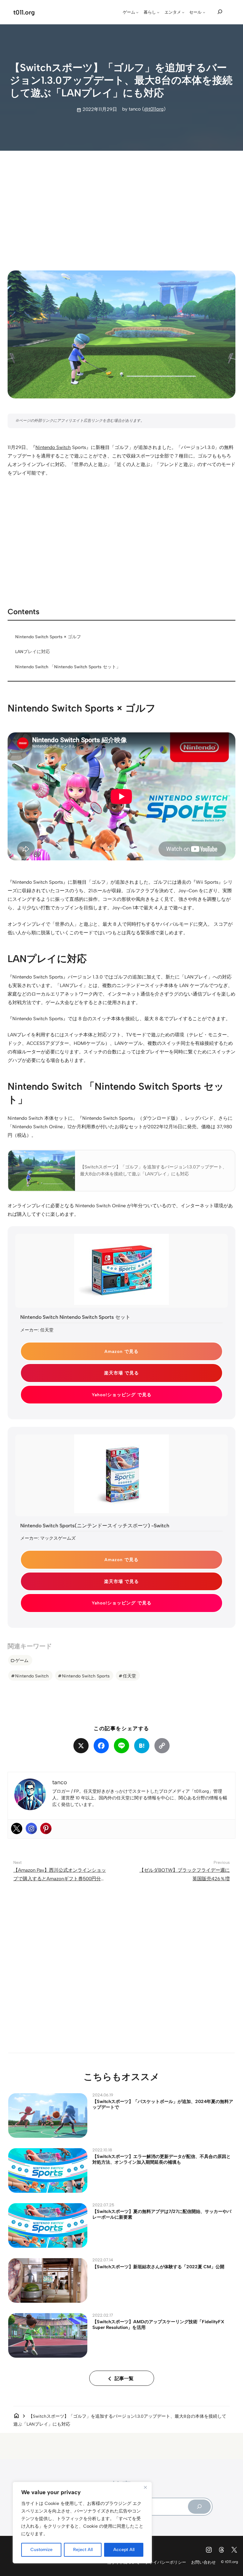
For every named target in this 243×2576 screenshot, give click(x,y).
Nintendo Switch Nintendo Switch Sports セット (75, 1317)
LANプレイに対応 (33, 652)
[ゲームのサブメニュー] (137, 12)
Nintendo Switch (53, 447)
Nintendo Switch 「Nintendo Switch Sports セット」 (68, 667)
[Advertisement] (122, 205)
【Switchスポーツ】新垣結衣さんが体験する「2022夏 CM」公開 (158, 2267)
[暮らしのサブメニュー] (158, 12)
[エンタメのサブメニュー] (183, 12)
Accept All (124, 2550)
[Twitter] (17, 1828)
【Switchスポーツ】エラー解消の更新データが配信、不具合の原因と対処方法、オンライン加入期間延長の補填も (162, 2159)
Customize (41, 2550)
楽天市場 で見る (121, 1373)
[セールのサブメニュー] (204, 12)
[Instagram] (31, 1828)
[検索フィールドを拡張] (220, 12)
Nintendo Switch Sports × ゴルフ (48, 637)
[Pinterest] (46, 1828)
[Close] (145, 2487)
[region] (82, 2523)
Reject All (83, 2550)
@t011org (154, 109)
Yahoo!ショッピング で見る (122, 1395)
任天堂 (129, 1676)
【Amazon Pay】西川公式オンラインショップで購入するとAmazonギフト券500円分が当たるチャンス (60, 1879)
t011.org (24, 12)
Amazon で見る (121, 1351)
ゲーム (22, 1660)
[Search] (199, 2507)
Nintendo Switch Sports (86, 1676)
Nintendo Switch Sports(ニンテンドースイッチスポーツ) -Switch (95, 1526)
